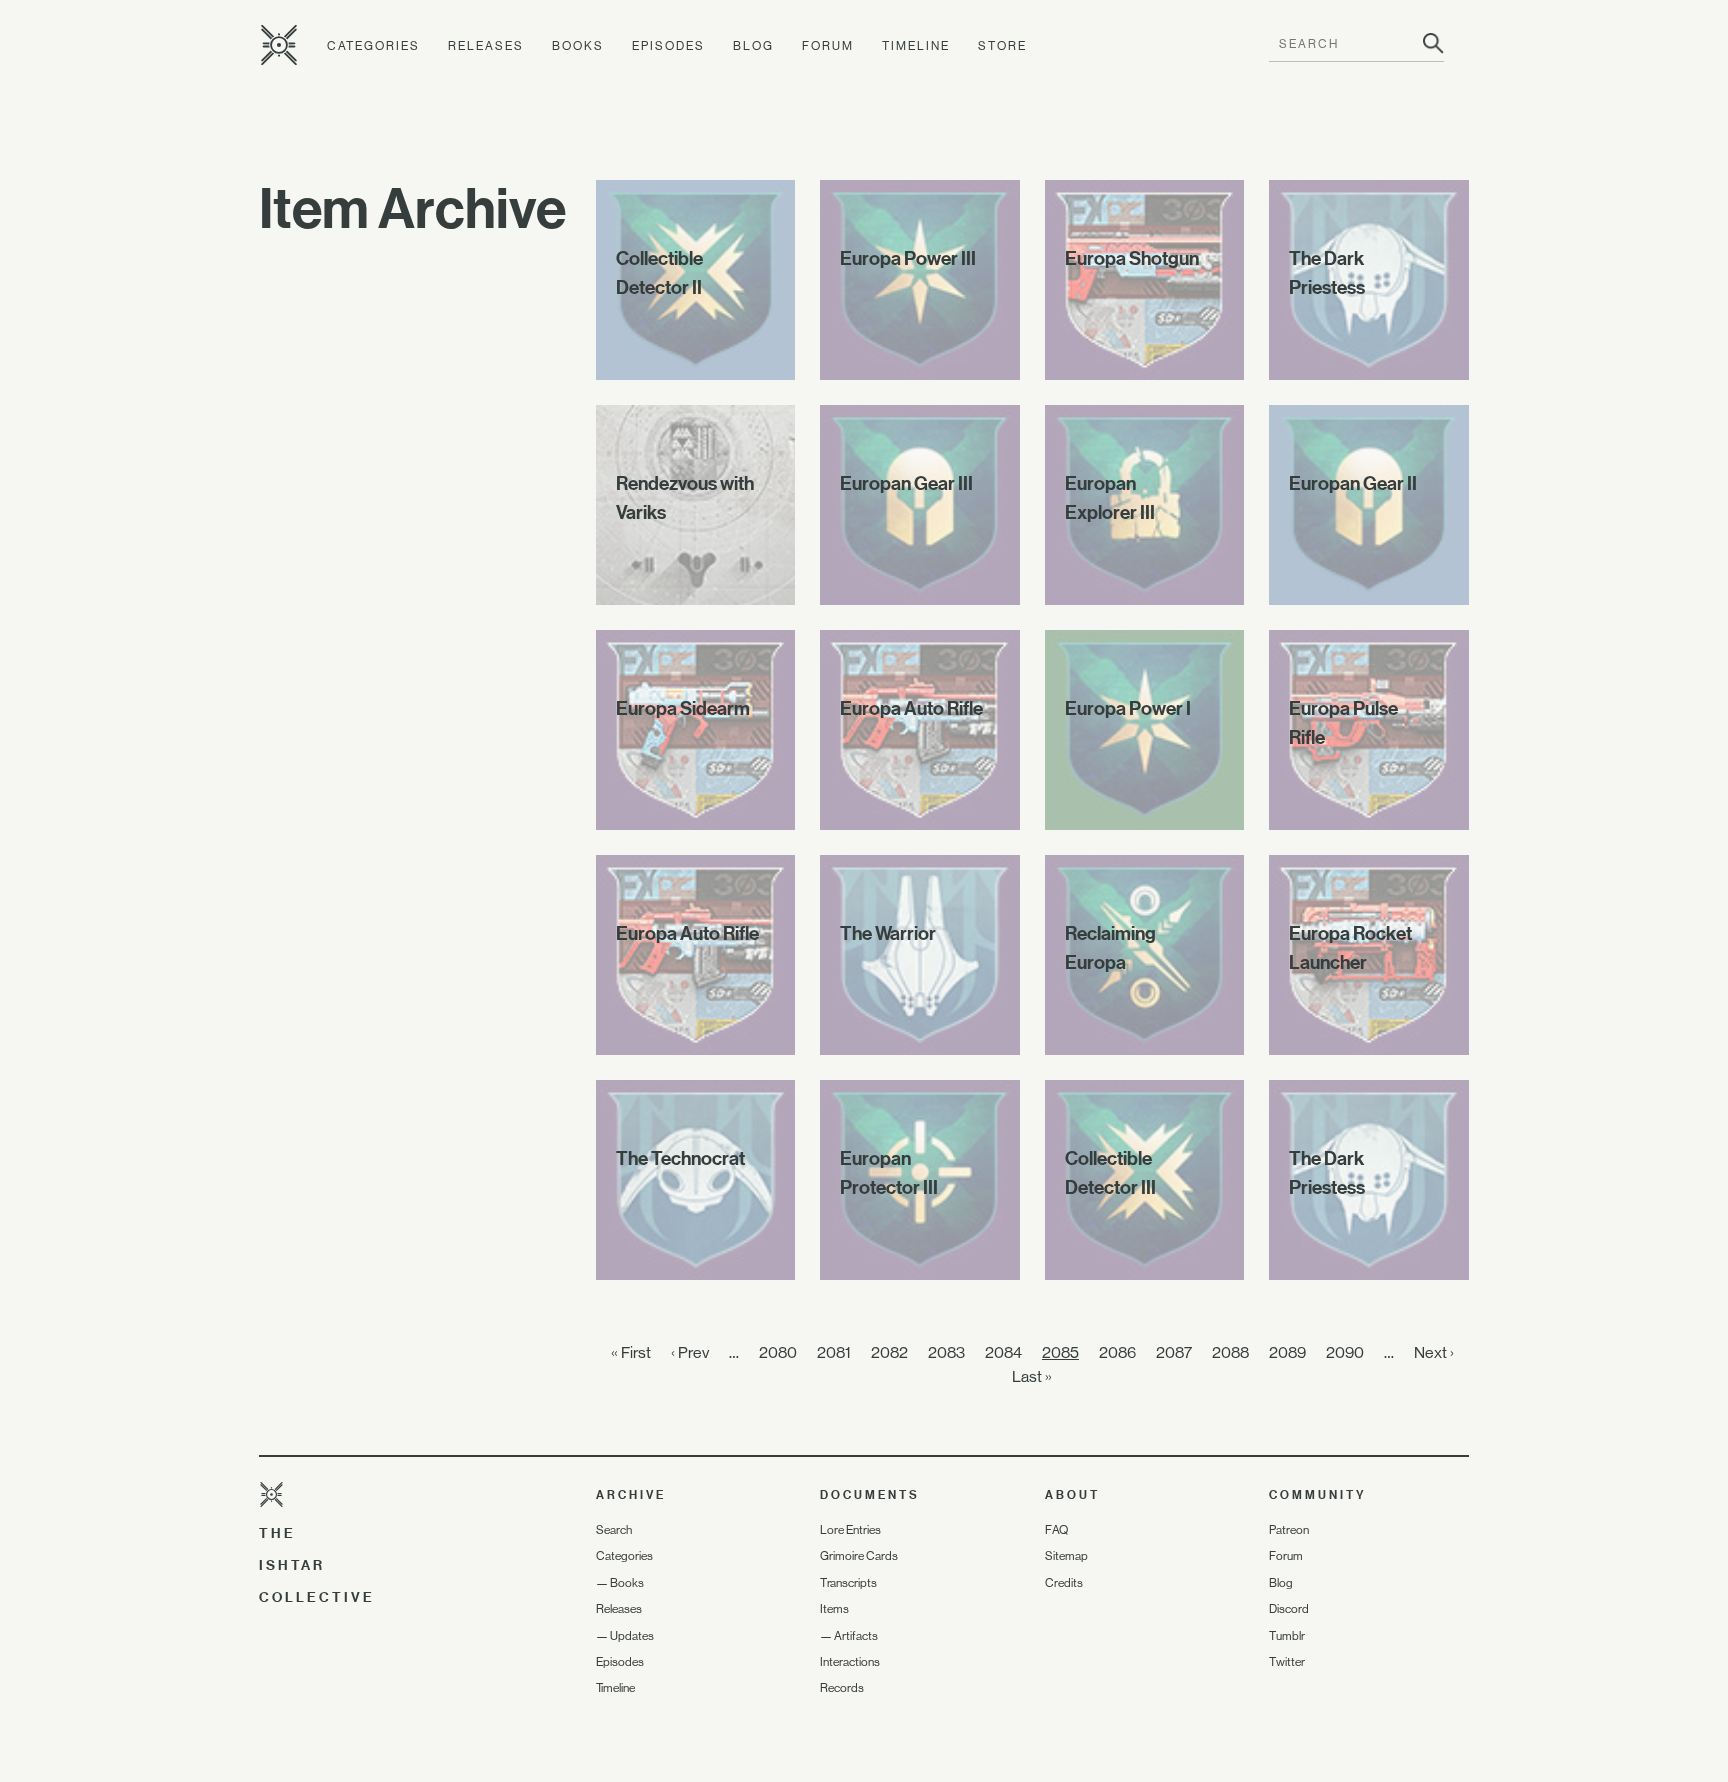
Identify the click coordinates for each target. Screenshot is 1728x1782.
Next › (1434, 1352)
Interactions (850, 1662)
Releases (486, 46)
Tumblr (1287, 1636)
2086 (1117, 1352)
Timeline (916, 46)
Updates (632, 1636)
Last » (1032, 1376)
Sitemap (1066, 1556)
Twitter (1287, 1662)
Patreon (1289, 1530)
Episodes (668, 46)
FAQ (1056, 1530)
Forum (828, 46)
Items (834, 1609)
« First (631, 1352)
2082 (889, 1352)
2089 (1287, 1352)
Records (842, 1688)
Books (578, 46)
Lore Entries (850, 1530)
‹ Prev (690, 1352)
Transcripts (848, 1583)
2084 (1003, 1352)
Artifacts (856, 1636)
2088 (1230, 1352)
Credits (1064, 1583)
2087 (1174, 1352)
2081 (834, 1352)
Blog (753, 46)
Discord (1289, 1609)
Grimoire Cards (859, 1556)
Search (614, 1530)
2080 (778, 1352)
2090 (1345, 1352)
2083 (946, 1352)
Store (1002, 46)
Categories (373, 46)
